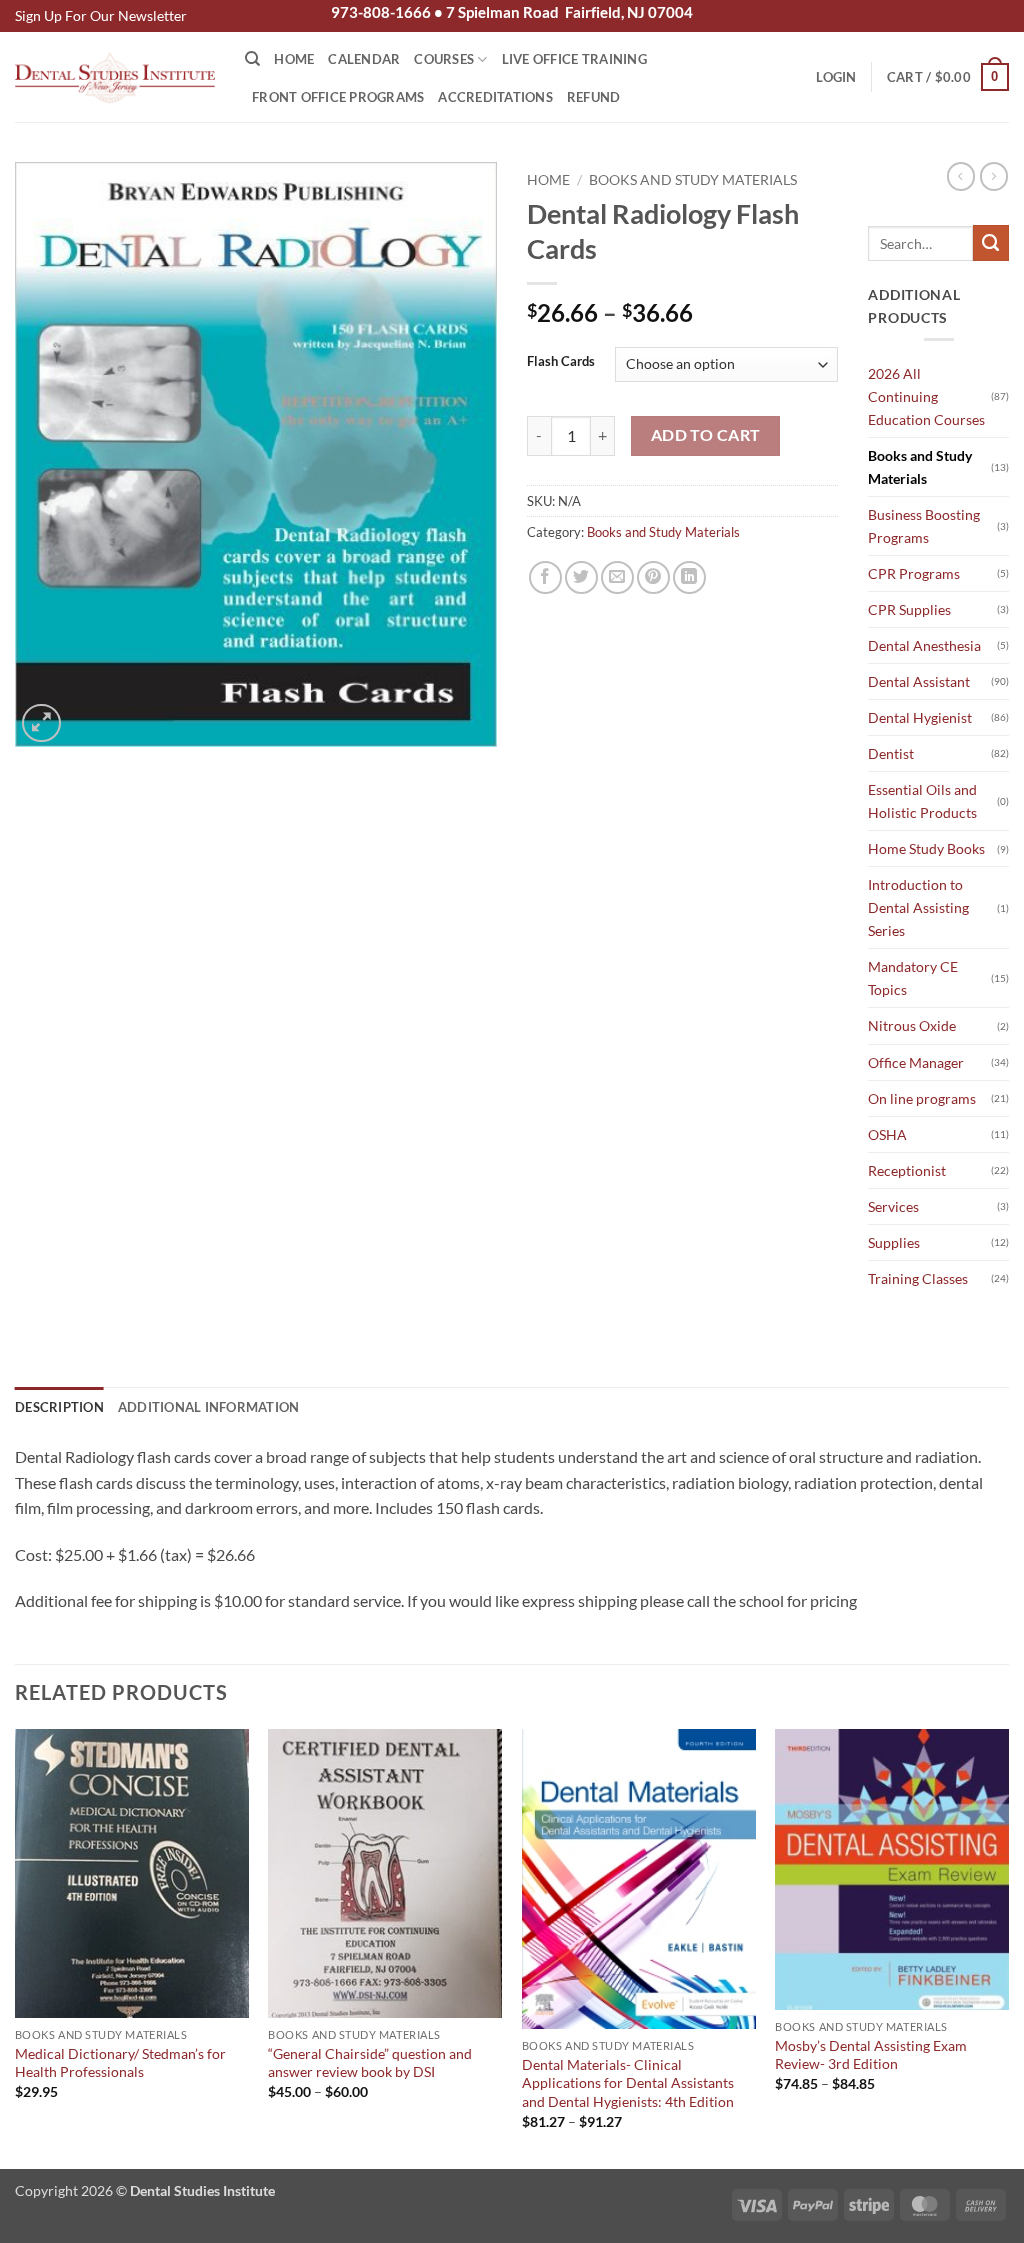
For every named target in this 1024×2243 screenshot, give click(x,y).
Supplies (894, 1242)
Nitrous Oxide (912, 1025)
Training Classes (918, 1278)
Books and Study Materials (693, 180)
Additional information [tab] (209, 1407)
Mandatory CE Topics (913, 978)
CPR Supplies (909, 609)
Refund (594, 97)
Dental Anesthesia (924, 645)
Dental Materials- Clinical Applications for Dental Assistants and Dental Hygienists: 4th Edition (628, 2083)
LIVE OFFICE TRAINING (574, 59)
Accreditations (495, 97)
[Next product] (961, 176)
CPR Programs (914, 573)
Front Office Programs (338, 97)
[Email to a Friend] (617, 577)
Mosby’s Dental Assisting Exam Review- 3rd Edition (871, 2055)
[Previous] (16, 1947)
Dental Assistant (919, 681)
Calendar (364, 59)
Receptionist (907, 1170)
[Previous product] (994, 176)
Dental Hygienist (920, 717)
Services (893, 1206)
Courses (444, 59)
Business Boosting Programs (924, 526)
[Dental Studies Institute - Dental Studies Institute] (115, 77)
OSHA (887, 1134)
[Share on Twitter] (581, 577)
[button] (836, 77)
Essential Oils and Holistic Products (922, 801)
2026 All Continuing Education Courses (926, 396)
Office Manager (916, 1062)
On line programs (922, 1098)
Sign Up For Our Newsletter (101, 15)
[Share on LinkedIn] (689, 577)
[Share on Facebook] (545, 577)
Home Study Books (926, 848)
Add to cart (706, 435)
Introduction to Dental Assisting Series (918, 907)
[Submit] (991, 243)
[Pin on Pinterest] (653, 577)
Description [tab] (59, 1407)
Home (294, 59)
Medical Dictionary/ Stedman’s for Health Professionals (120, 2063)
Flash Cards (561, 362)
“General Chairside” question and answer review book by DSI (370, 2063)
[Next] (1008, 1947)
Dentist (891, 753)
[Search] (252, 59)
